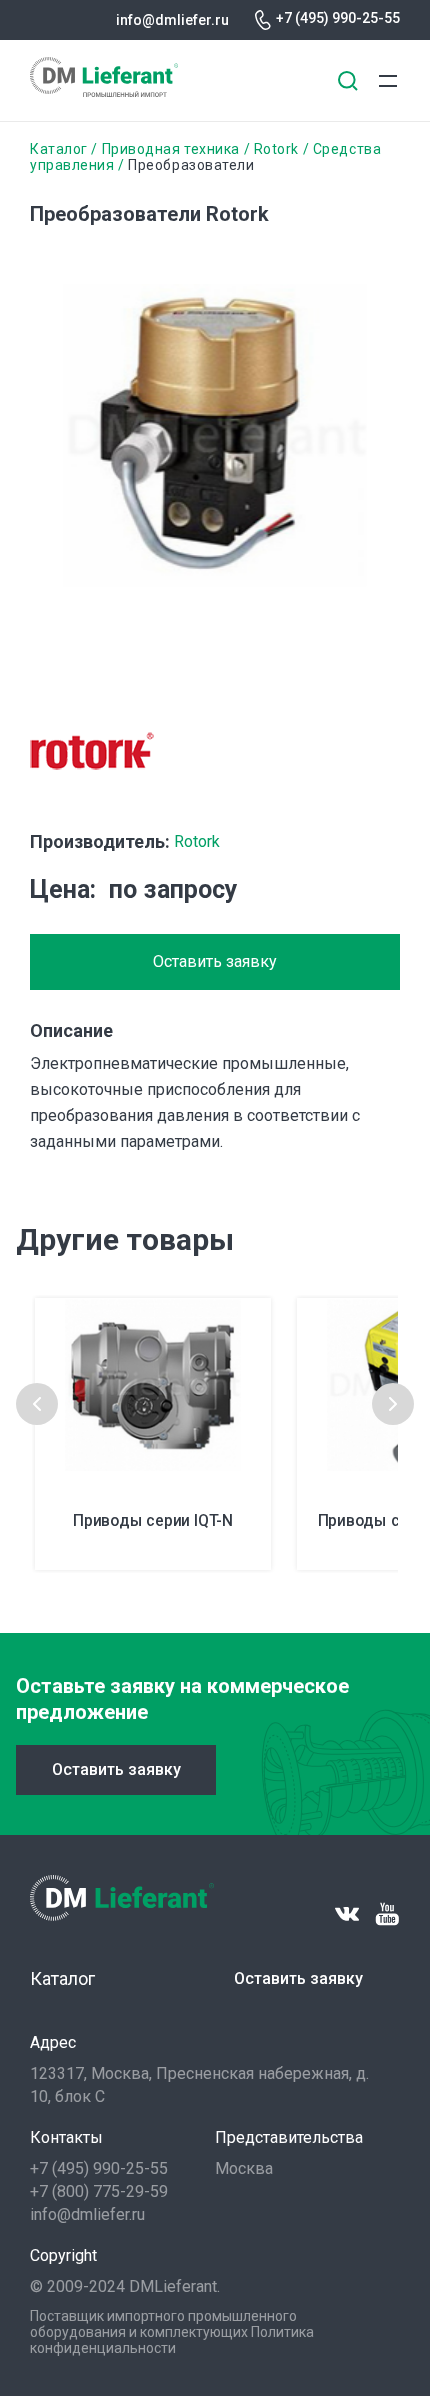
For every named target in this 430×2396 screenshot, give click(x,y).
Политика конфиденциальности (172, 2340)
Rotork (276, 149)
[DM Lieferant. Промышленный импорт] (104, 91)
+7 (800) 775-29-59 (99, 2191)
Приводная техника (171, 149)
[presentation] (37, 1404)
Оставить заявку (215, 961)
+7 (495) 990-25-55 (338, 18)
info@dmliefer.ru (172, 20)
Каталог (59, 149)
